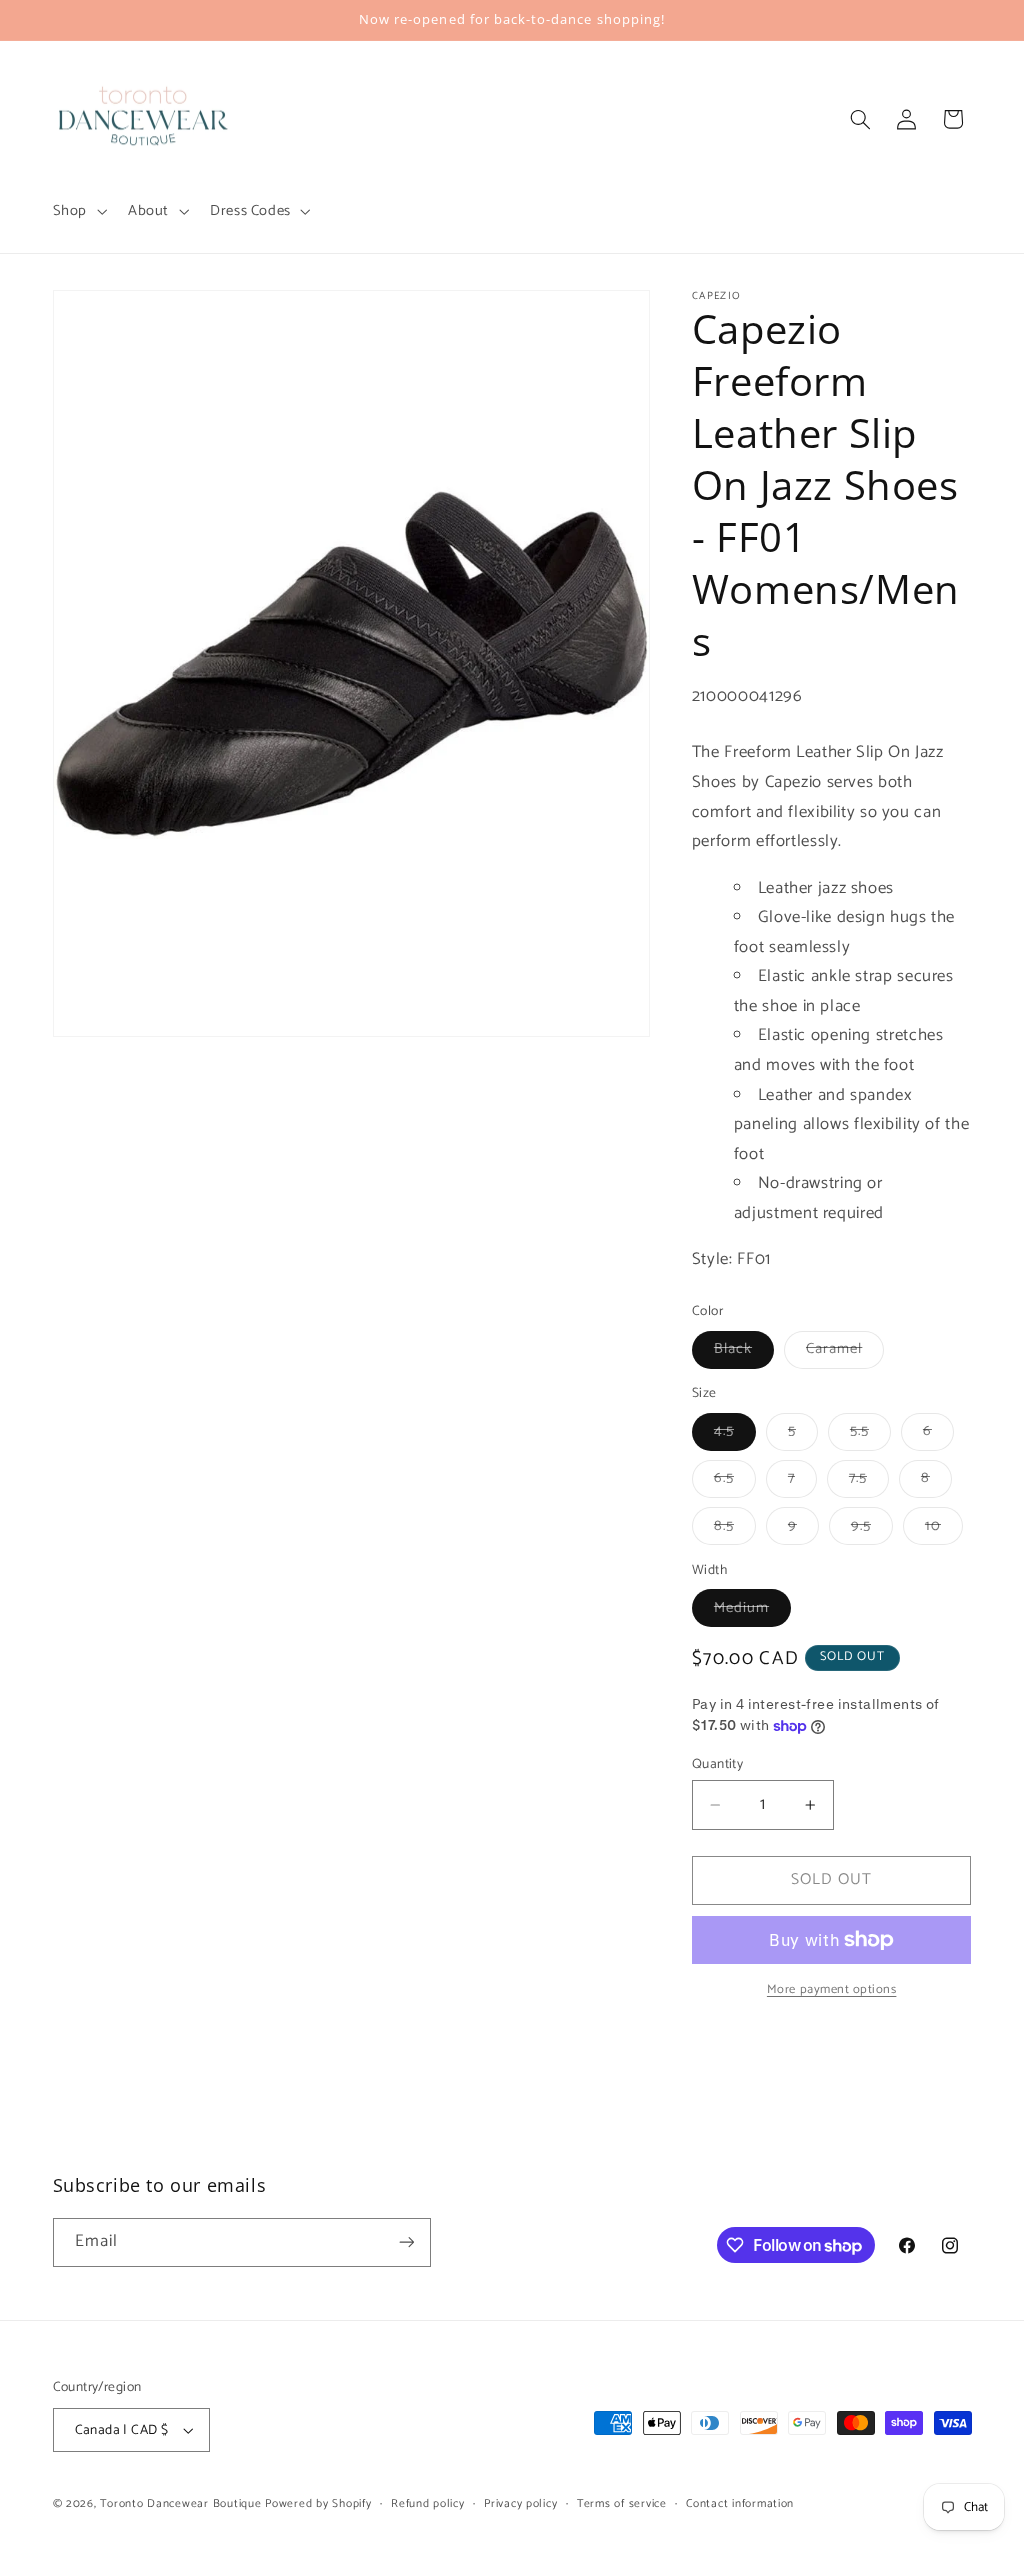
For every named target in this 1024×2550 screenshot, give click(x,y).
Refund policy (428, 2503)
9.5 (872, 1529)
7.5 (869, 1481)
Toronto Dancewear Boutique (180, 2503)
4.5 (735, 1434)
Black (744, 1352)
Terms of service (622, 2503)
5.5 (870, 1434)
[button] (77, 211)
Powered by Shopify (318, 2503)
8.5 (735, 1529)
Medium (752, 1611)
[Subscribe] (406, 2242)
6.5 (735, 1481)
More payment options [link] (832, 1990)
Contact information (740, 2503)
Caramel (845, 1352)
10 (944, 1529)
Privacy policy (520, 2503)
